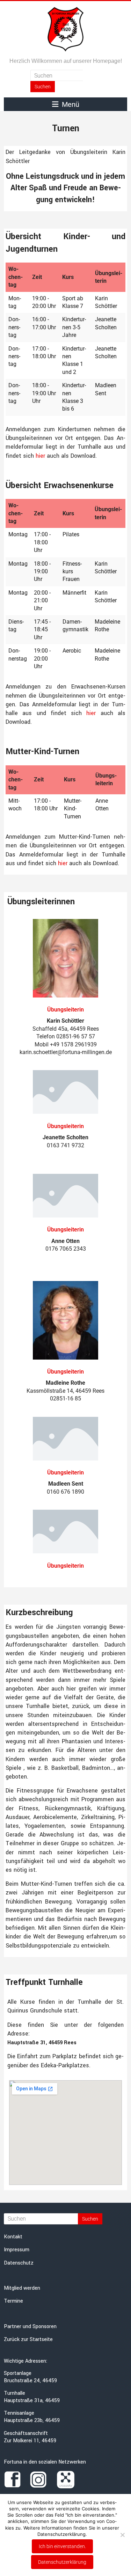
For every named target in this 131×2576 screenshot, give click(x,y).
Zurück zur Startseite (28, 2339)
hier (40, 456)
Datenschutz (19, 2263)
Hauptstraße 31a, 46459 (32, 2401)
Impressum (17, 2250)
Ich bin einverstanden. (62, 2546)
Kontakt (13, 2237)
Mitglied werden (22, 2288)
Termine (13, 2301)
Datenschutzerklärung (62, 2562)
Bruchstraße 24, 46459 (30, 2381)
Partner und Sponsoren (30, 2327)
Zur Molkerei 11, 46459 (30, 2441)
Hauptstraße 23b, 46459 (32, 2420)
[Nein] (122, 2535)
